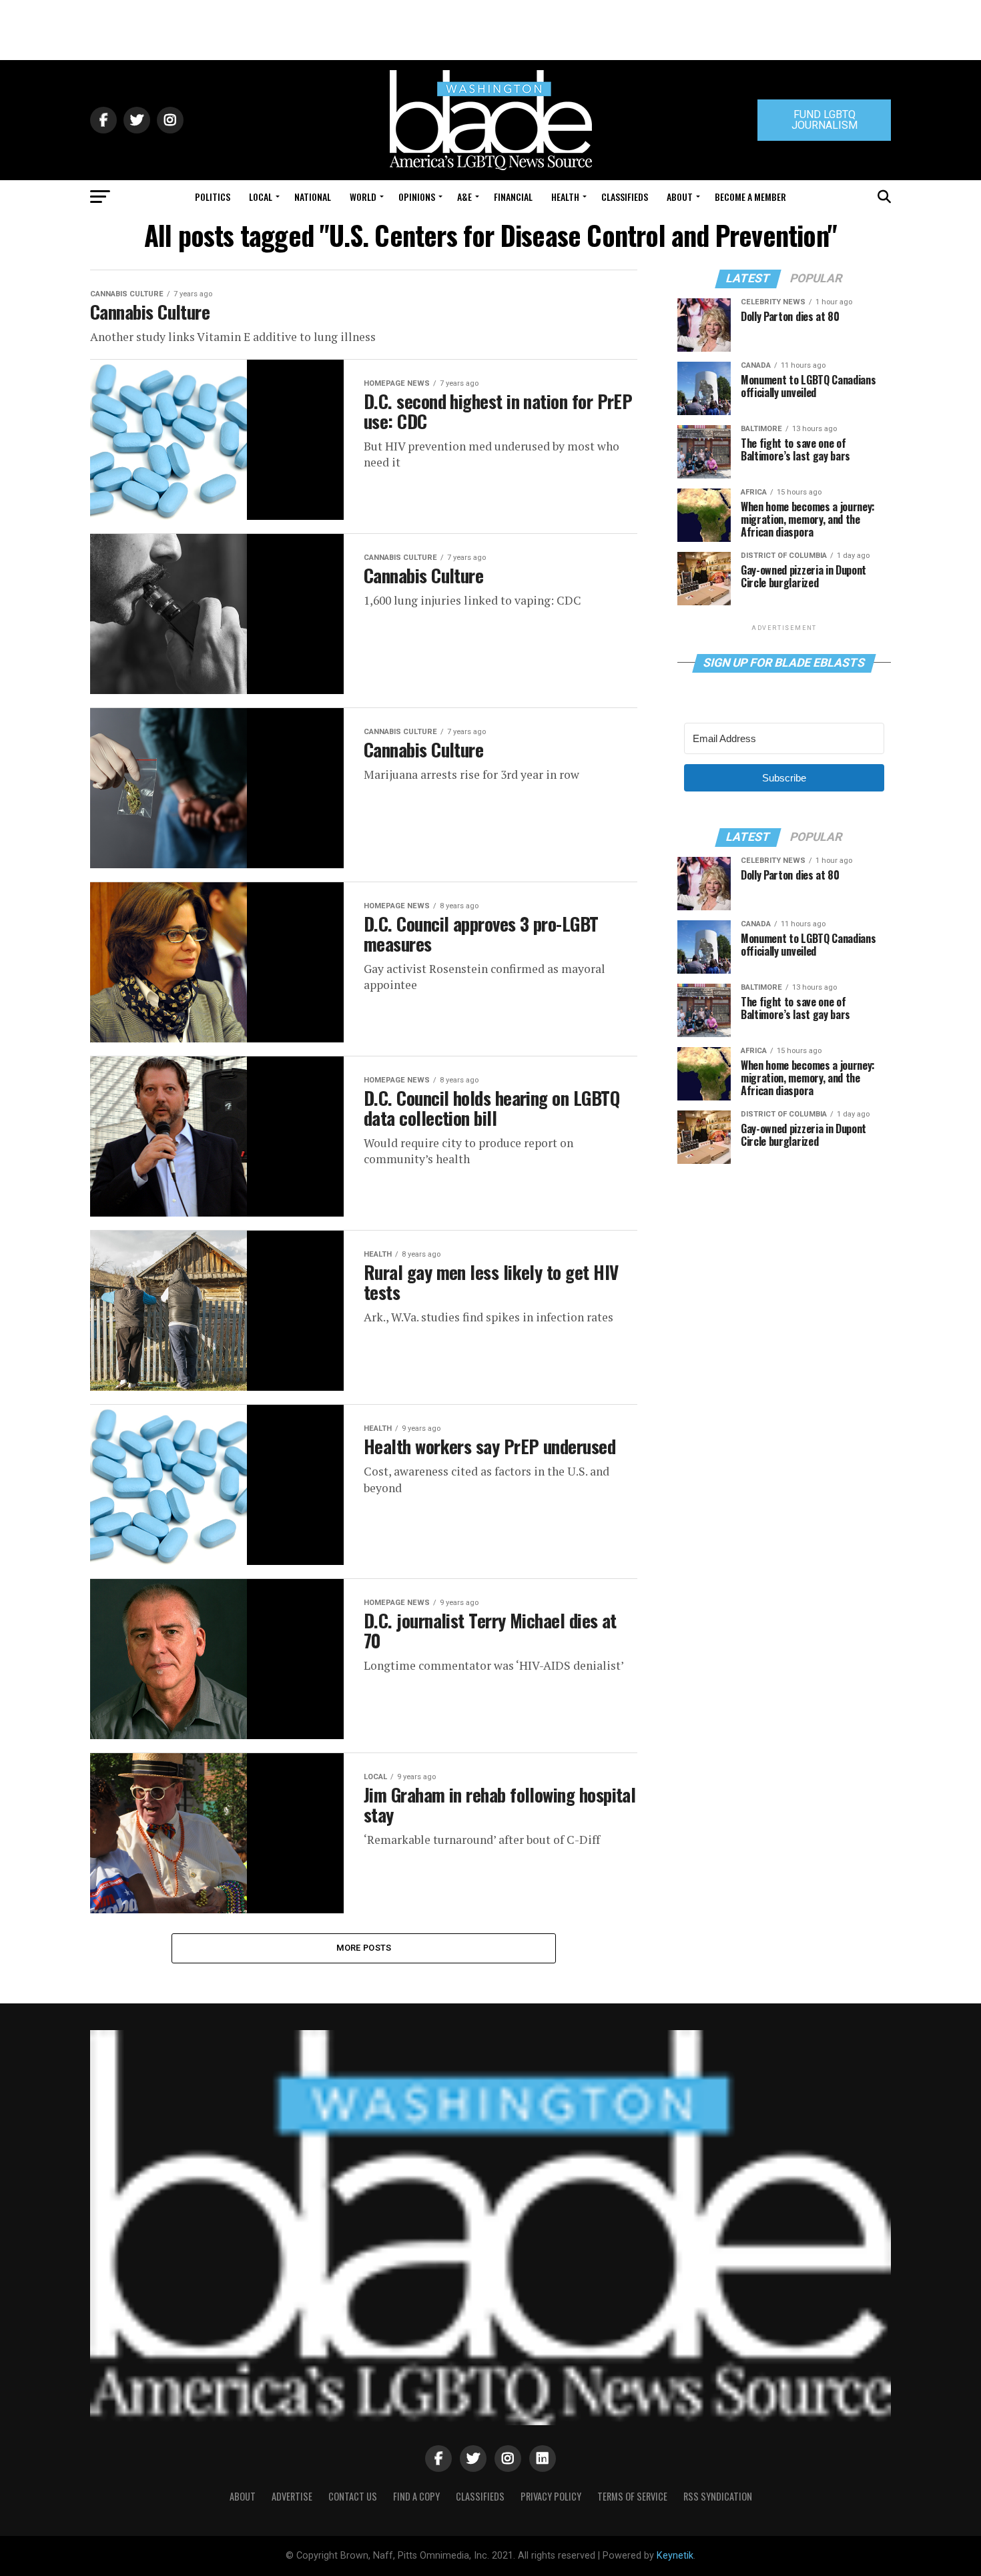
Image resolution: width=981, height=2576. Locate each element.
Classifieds (625, 197)
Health (565, 197)
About (680, 197)
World (363, 197)
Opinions (417, 197)
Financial (513, 197)
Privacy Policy (551, 2496)
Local (261, 197)
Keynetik (675, 2556)
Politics (213, 197)
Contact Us (353, 2496)
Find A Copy (416, 2496)
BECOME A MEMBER (750, 197)
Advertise (292, 2496)
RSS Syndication (718, 2496)
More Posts (364, 1948)
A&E (464, 197)
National (313, 197)
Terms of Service (632, 2496)
